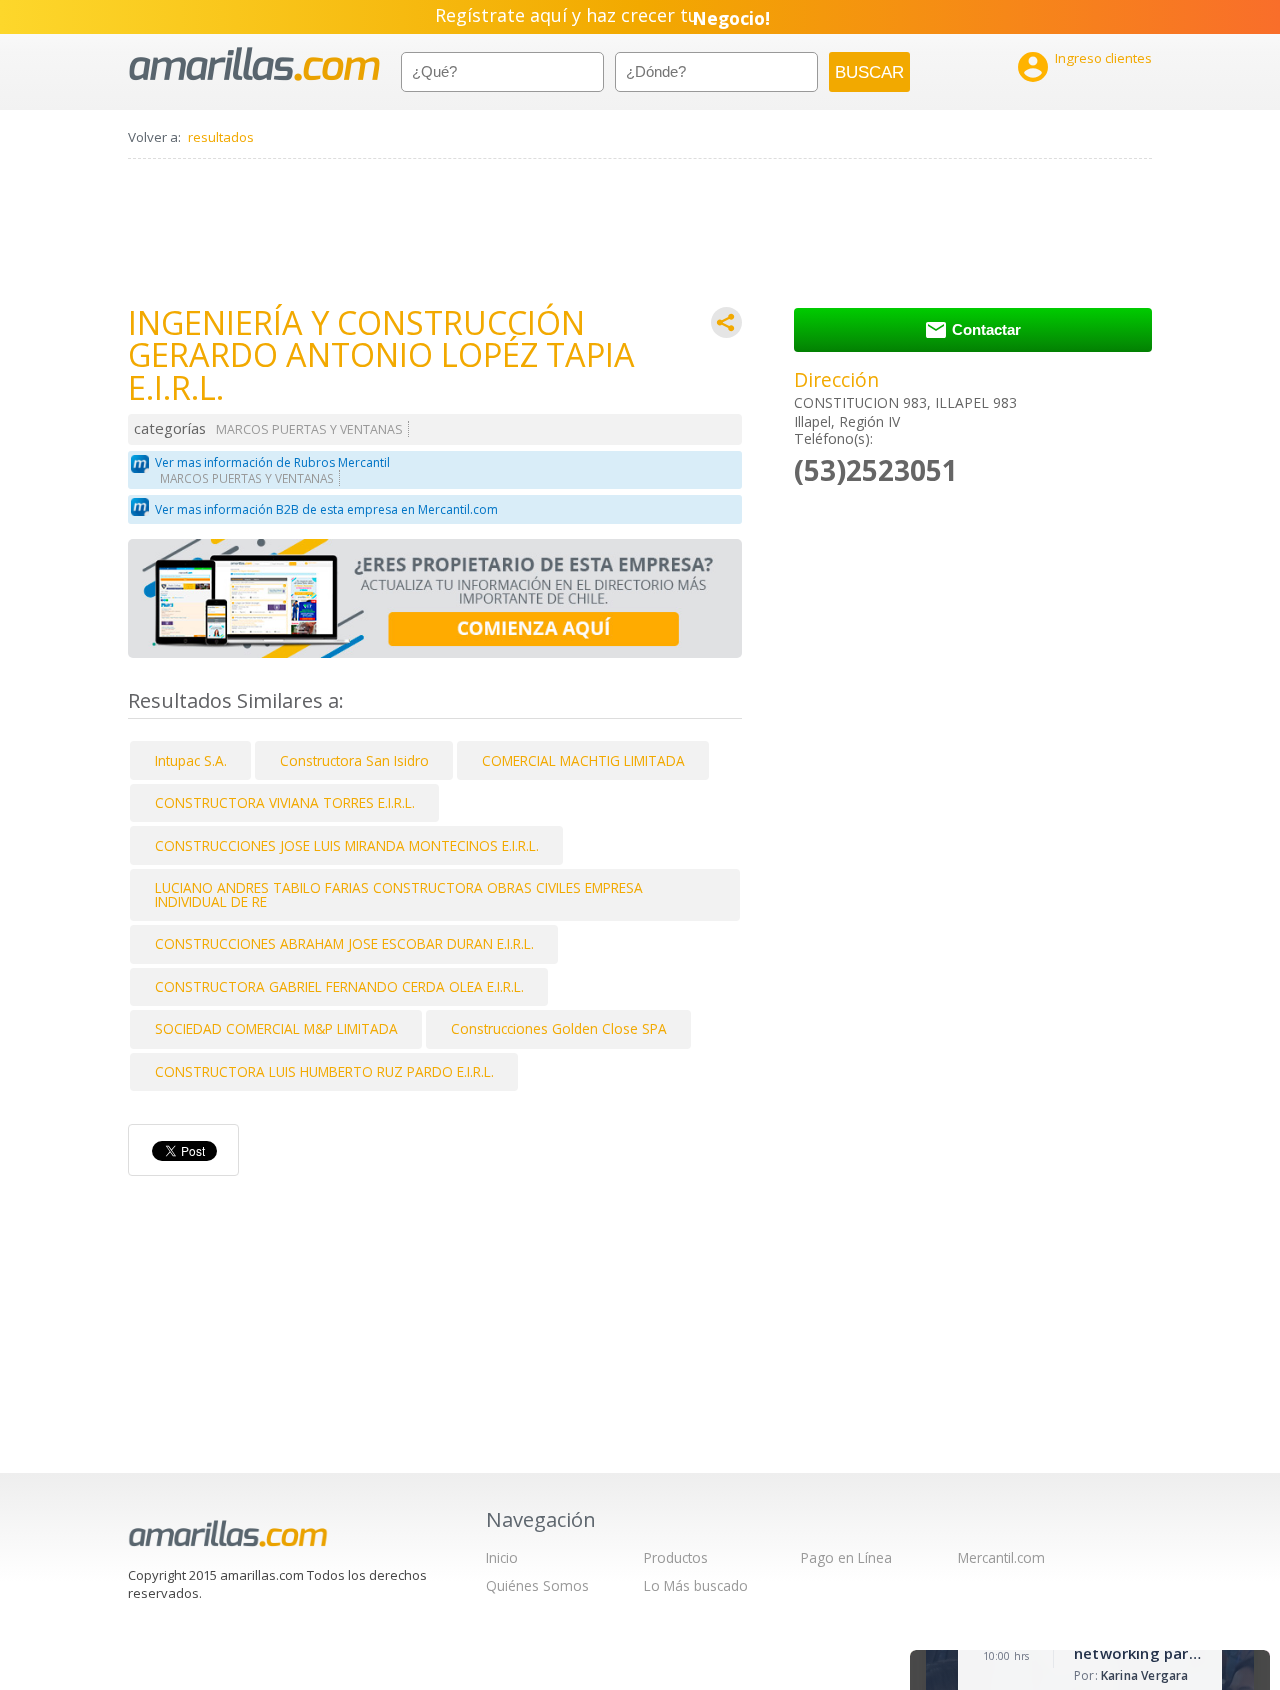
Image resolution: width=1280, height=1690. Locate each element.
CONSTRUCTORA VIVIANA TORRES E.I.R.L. (285, 802)
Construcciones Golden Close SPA (559, 1028)
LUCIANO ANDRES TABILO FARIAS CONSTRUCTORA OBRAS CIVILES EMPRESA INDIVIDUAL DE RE (399, 894)
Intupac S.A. (191, 760)
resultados (221, 137)
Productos (676, 1557)
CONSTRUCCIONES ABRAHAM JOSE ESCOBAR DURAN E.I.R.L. (344, 943)
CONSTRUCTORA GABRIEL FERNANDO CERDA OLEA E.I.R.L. (339, 986)
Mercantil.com (1001, 1557)
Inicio (502, 1557)
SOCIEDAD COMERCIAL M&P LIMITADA (276, 1028)
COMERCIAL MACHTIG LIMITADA (583, 760)
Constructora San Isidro (354, 760)
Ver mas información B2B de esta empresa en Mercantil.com (326, 509)
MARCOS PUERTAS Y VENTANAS (309, 429)
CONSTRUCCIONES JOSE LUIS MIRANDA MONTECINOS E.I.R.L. (347, 845)
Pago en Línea (846, 1557)
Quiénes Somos (537, 1585)
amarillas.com (254, 64)
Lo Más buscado (696, 1585)
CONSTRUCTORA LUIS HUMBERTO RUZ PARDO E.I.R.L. (324, 1071)
